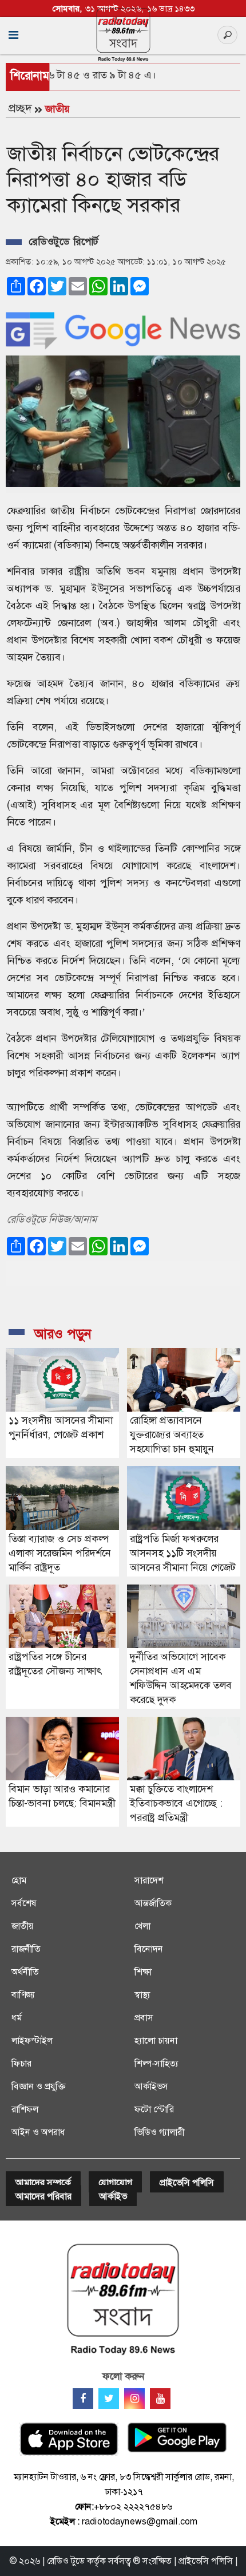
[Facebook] (83, 2399)
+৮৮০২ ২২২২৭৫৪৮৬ (133, 2506)
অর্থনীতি (25, 1972)
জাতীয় (57, 109)
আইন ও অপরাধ (38, 2132)
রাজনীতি (26, 1949)
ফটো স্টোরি (154, 2109)
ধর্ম (17, 2018)
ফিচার (21, 2063)
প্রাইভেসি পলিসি (187, 2182)
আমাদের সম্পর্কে (43, 2182)
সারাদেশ (149, 1880)
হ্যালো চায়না (156, 2040)
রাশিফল (25, 2109)
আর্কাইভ (113, 2196)
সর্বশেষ (24, 1903)
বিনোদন (149, 1949)
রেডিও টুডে (66, 2561)
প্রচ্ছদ (20, 108)
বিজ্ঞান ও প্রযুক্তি (38, 2086)
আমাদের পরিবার (43, 2196)
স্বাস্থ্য (142, 1995)
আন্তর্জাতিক (153, 1903)
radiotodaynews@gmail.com (140, 2521)
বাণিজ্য (23, 1995)
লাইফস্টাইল (32, 2040)
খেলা (142, 1926)
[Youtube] (160, 2399)
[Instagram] (134, 2399)
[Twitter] (109, 2399)
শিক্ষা (143, 1972)
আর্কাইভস (151, 2086)
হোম (19, 1880)
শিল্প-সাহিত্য (156, 2063)
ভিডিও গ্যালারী (159, 2132)
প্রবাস (144, 2018)
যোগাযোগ (115, 2182)
